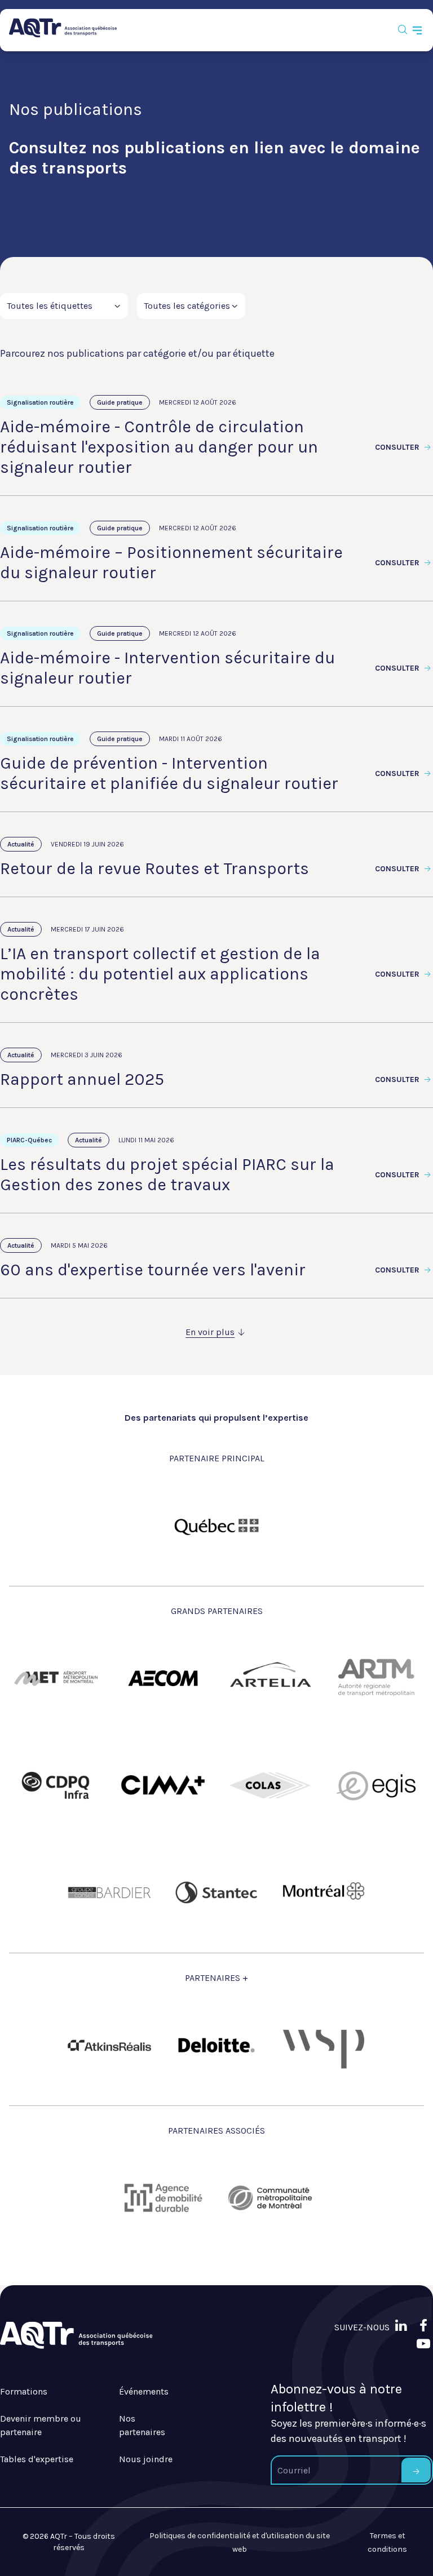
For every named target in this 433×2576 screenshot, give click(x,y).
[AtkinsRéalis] (109, 2045)
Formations (24, 2391)
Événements (144, 2391)
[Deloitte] (216, 2045)
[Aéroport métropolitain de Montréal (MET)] (56, 1678)
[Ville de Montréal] (324, 1892)
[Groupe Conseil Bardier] (109, 1892)
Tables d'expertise (37, 2459)
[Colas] (270, 1785)
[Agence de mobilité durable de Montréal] (163, 2198)
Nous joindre (146, 2459)
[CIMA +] (163, 1785)
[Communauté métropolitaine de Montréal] (270, 2198)
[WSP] (324, 2045)
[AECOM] (163, 1678)
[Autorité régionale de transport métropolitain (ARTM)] (377, 1678)
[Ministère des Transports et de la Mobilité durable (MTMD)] (216, 1526)
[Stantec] (216, 1892)
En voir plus (210, 1332)
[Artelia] (270, 1678)
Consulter (398, 447)
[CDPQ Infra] (56, 1785)
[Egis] (377, 1785)
